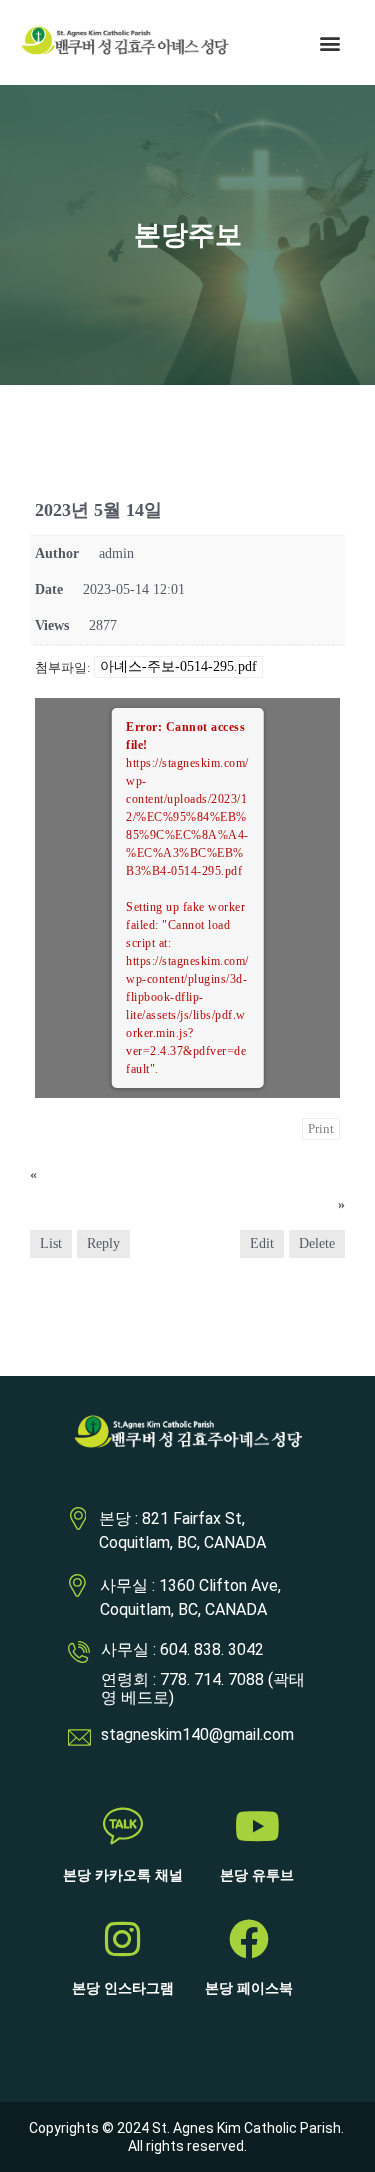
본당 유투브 (257, 1875)
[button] (329, 42)
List (51, 1243)
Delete (317, 1243)
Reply (103, 1243)
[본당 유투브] (257, 1826)
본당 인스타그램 (123, 1988)
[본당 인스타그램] (123, 1939)
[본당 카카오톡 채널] (123, 1826)
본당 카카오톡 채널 (123, 1875)
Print (321, 1128)
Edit (262, 1243)
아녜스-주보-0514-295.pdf (178, 666)
